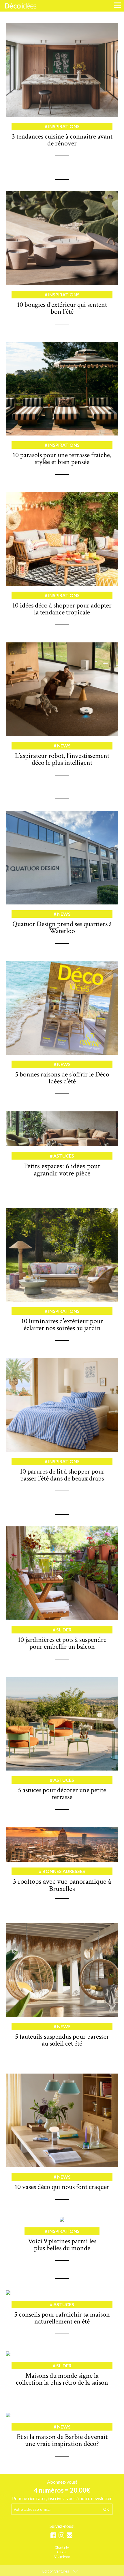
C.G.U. (62, 2552)
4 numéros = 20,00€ (62, 2490)
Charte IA (62, 2548)
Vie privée (62, 2557)
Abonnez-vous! (62, 2482)
